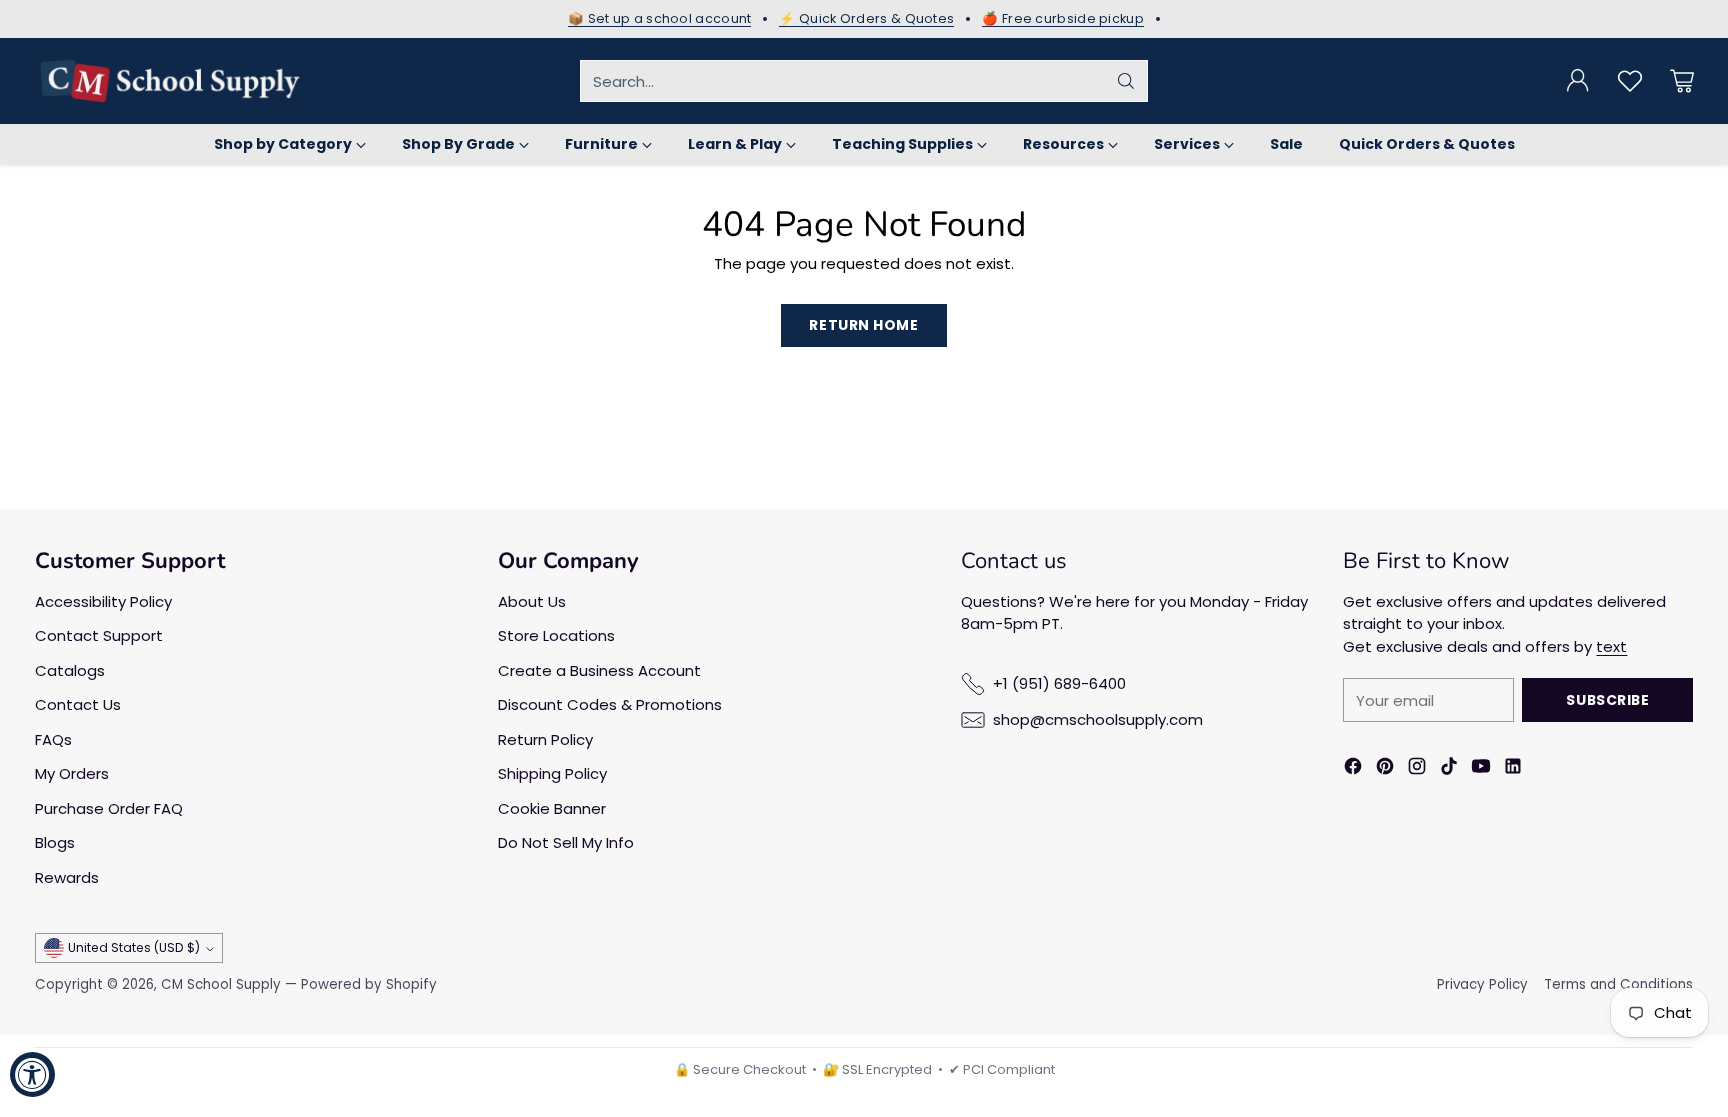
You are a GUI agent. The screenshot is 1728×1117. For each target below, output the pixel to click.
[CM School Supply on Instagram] (1417, 769)
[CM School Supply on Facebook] (1353, 769)
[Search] (1126, 81)
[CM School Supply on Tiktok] (1449, 769)
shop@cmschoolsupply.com (1098, 719)
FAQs (53, 739)
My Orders (72, 773)
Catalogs (70, 670)
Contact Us (78, 704)
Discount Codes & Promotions (610, 704)
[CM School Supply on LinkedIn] (1513, 769)
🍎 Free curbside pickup (1063, 19)
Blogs (55, 842)
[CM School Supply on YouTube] (1481, 769)
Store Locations (556, 635)
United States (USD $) (134, 947)
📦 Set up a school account (660, 19)
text (1611, 646)
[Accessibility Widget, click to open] (32, 1074)
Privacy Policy (1482, 984)
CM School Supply (221, 984)
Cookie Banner (552, 808)
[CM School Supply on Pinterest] (1385, 769)
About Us (532, 601)
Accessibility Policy (103, 601)
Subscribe (1607, 700)
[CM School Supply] (170, 81)
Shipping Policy (552, 773)
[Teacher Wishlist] (1630, 81)
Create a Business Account (599, 670)
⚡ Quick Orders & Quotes (866, 19)
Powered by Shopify (369, 984)
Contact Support (99, 635)
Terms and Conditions (1618, 984)
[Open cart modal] (1682, 81)
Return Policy (545, 739)
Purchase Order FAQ (109, 808)
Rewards (67, 877)
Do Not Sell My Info (566, 842)
